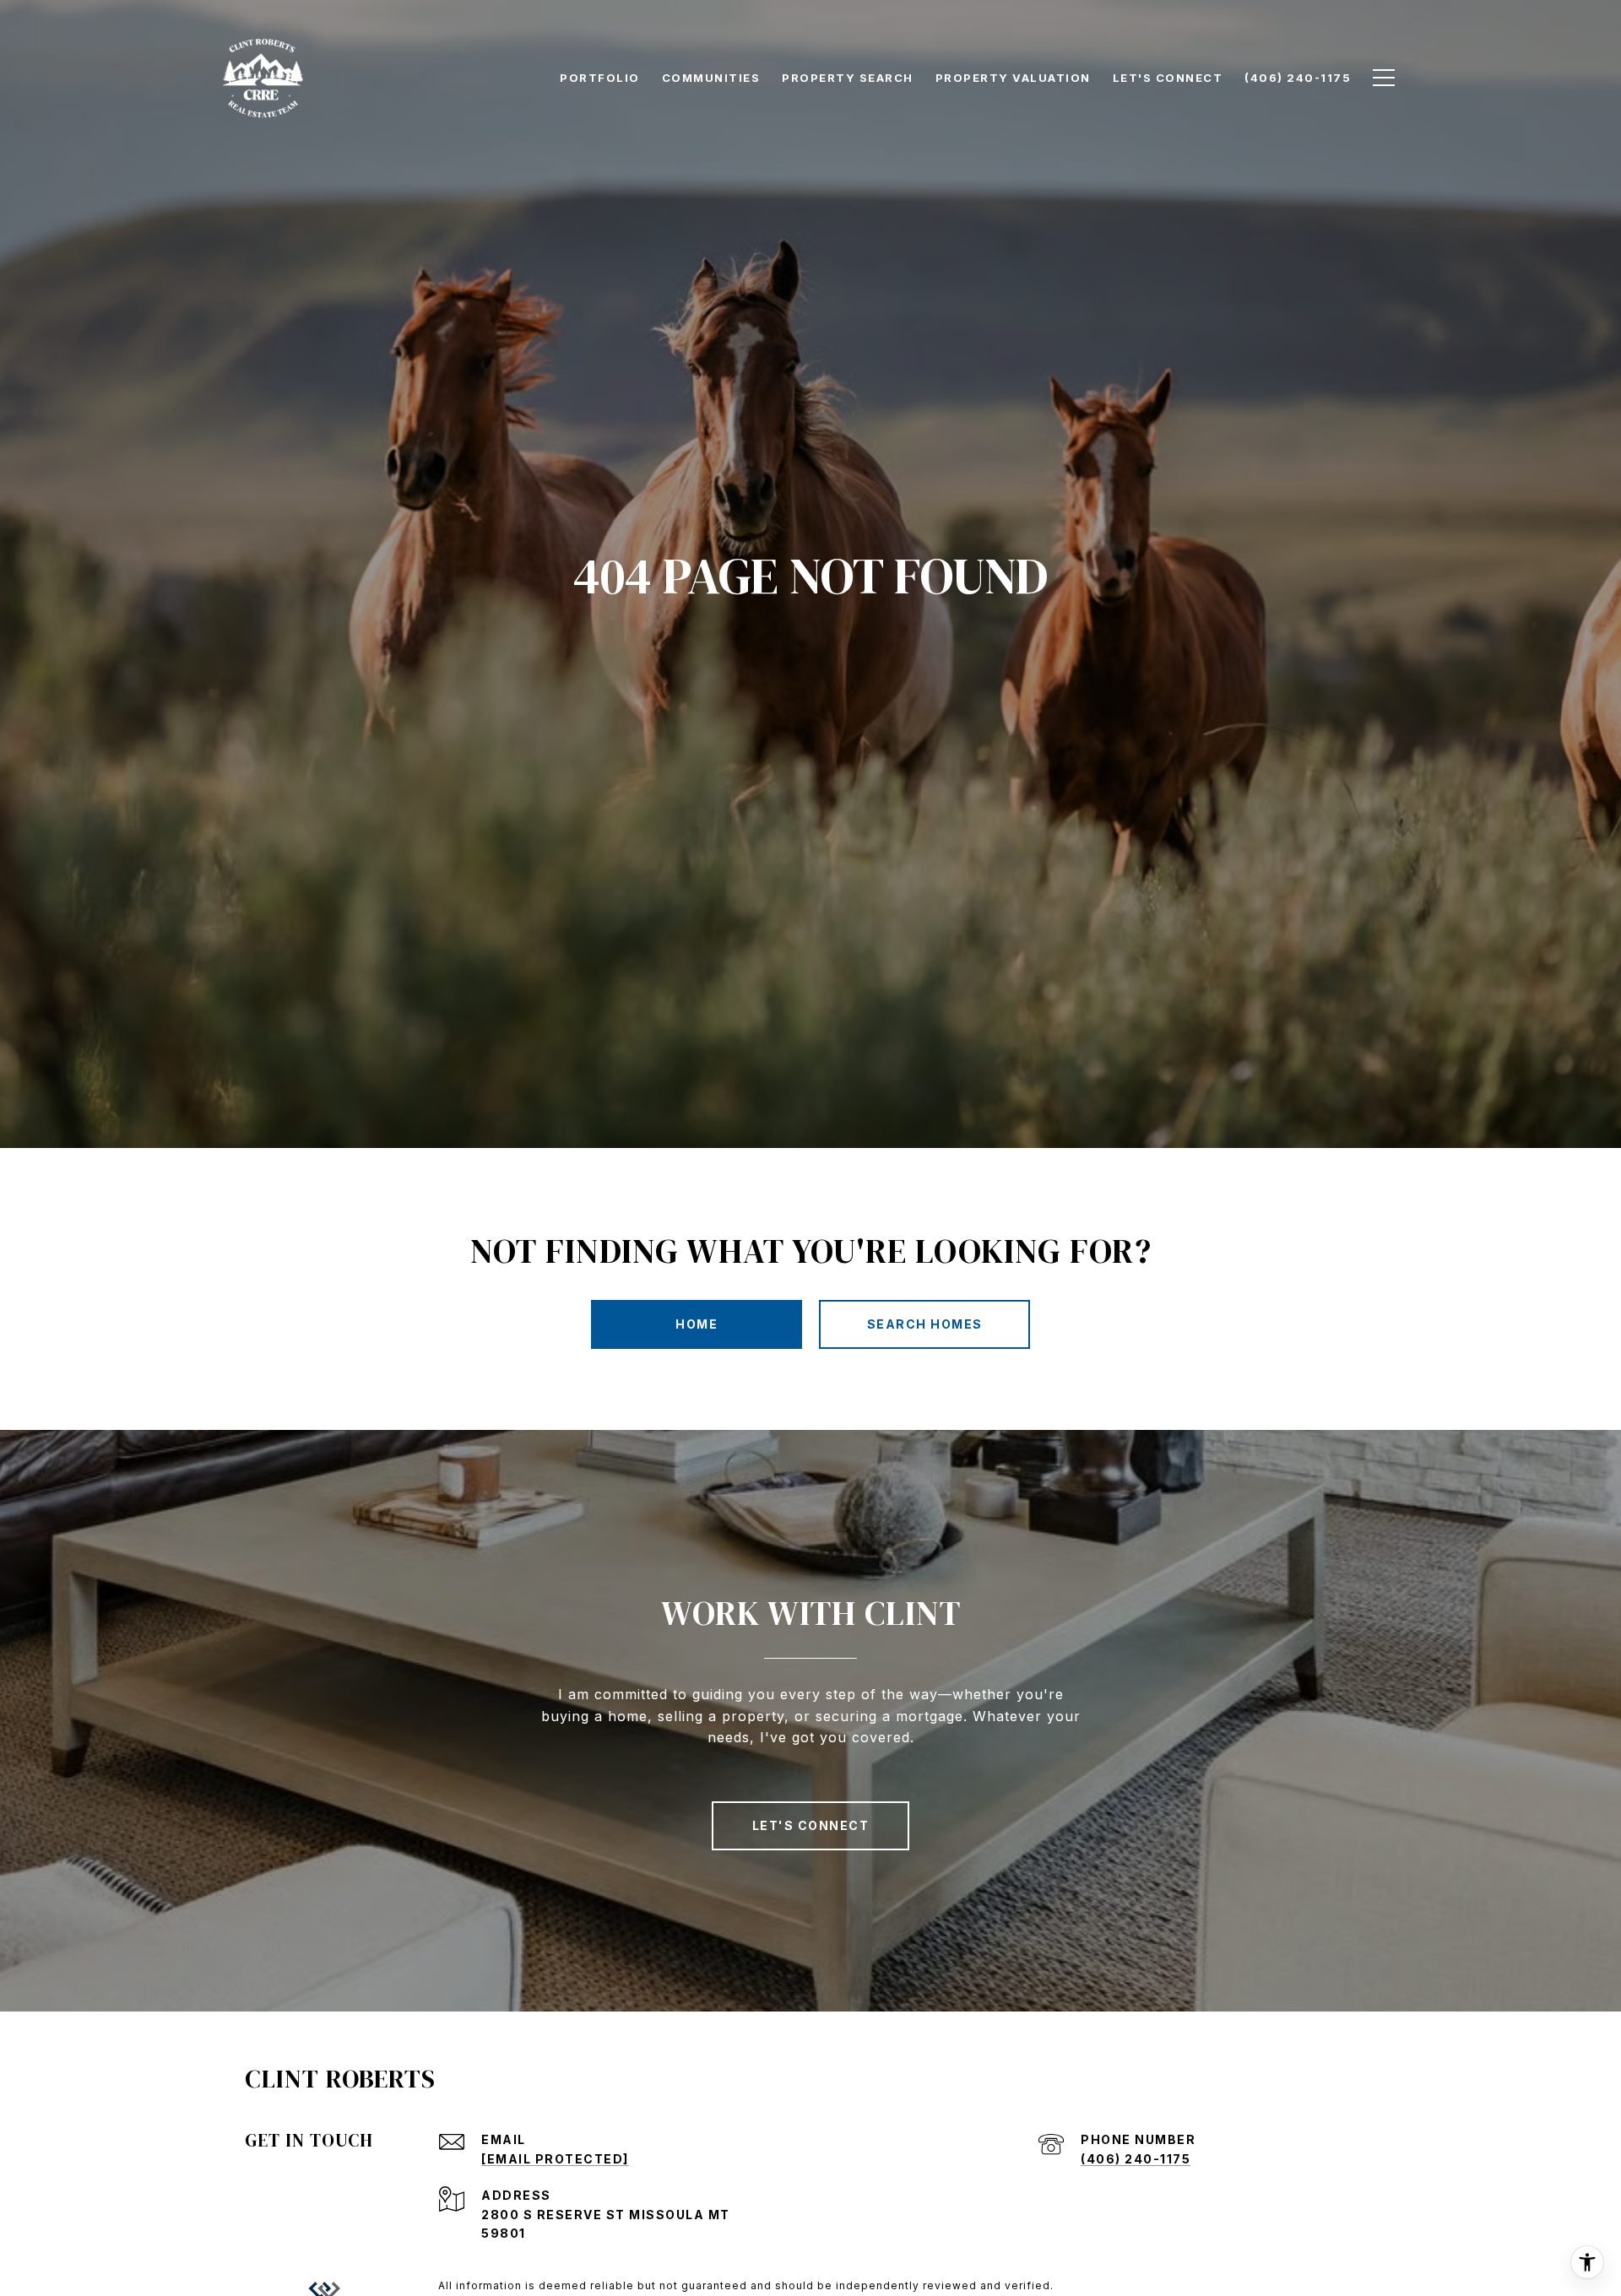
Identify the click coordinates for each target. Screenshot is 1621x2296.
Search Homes (925, 1324)
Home (697, 1324)
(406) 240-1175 (1136, 2159)
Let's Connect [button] (811, 1825)
